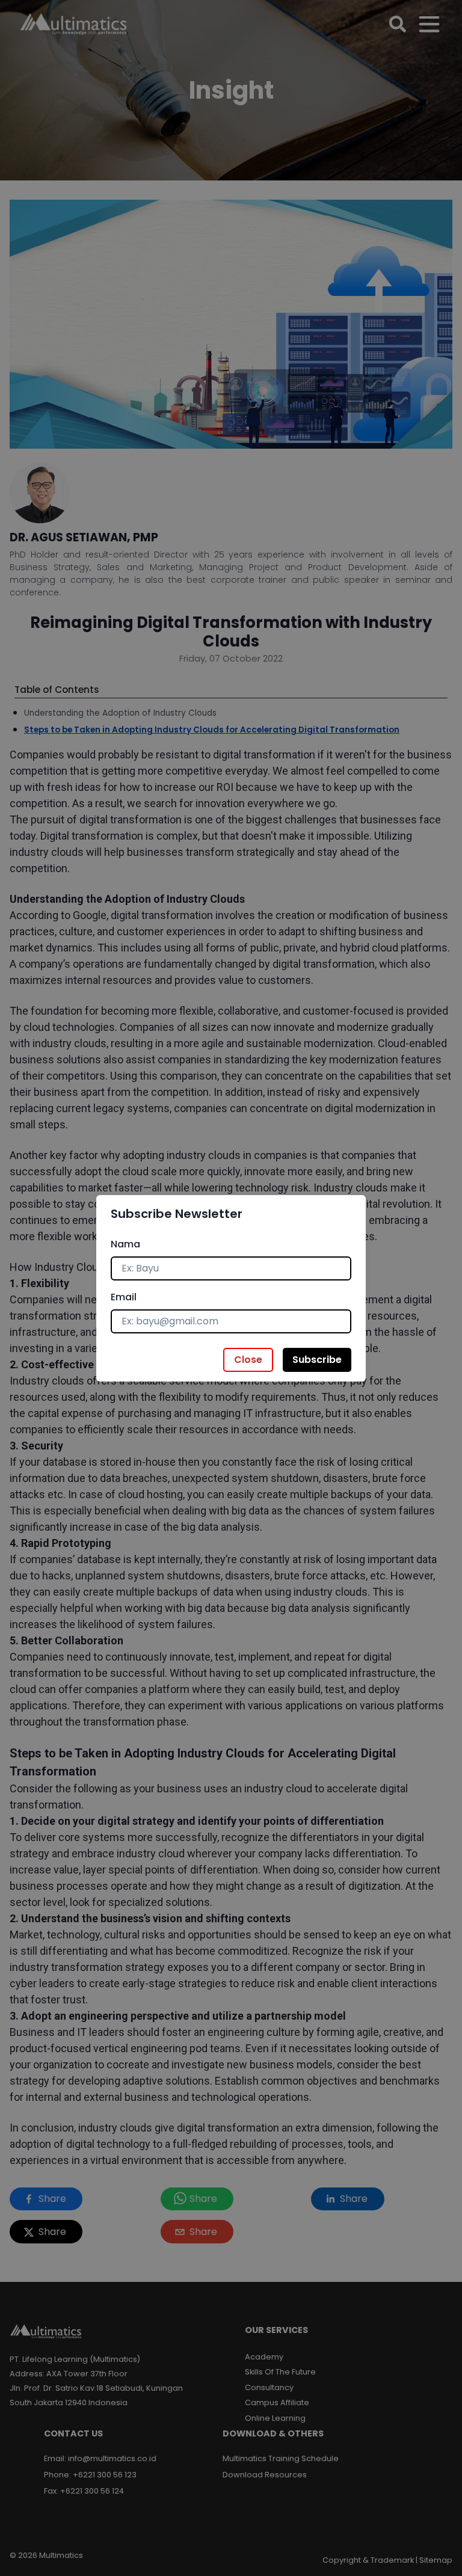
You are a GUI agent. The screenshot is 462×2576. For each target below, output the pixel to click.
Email (124, 1297)
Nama (125, 1244)
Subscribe (317, 1360)
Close (248, 1360)
